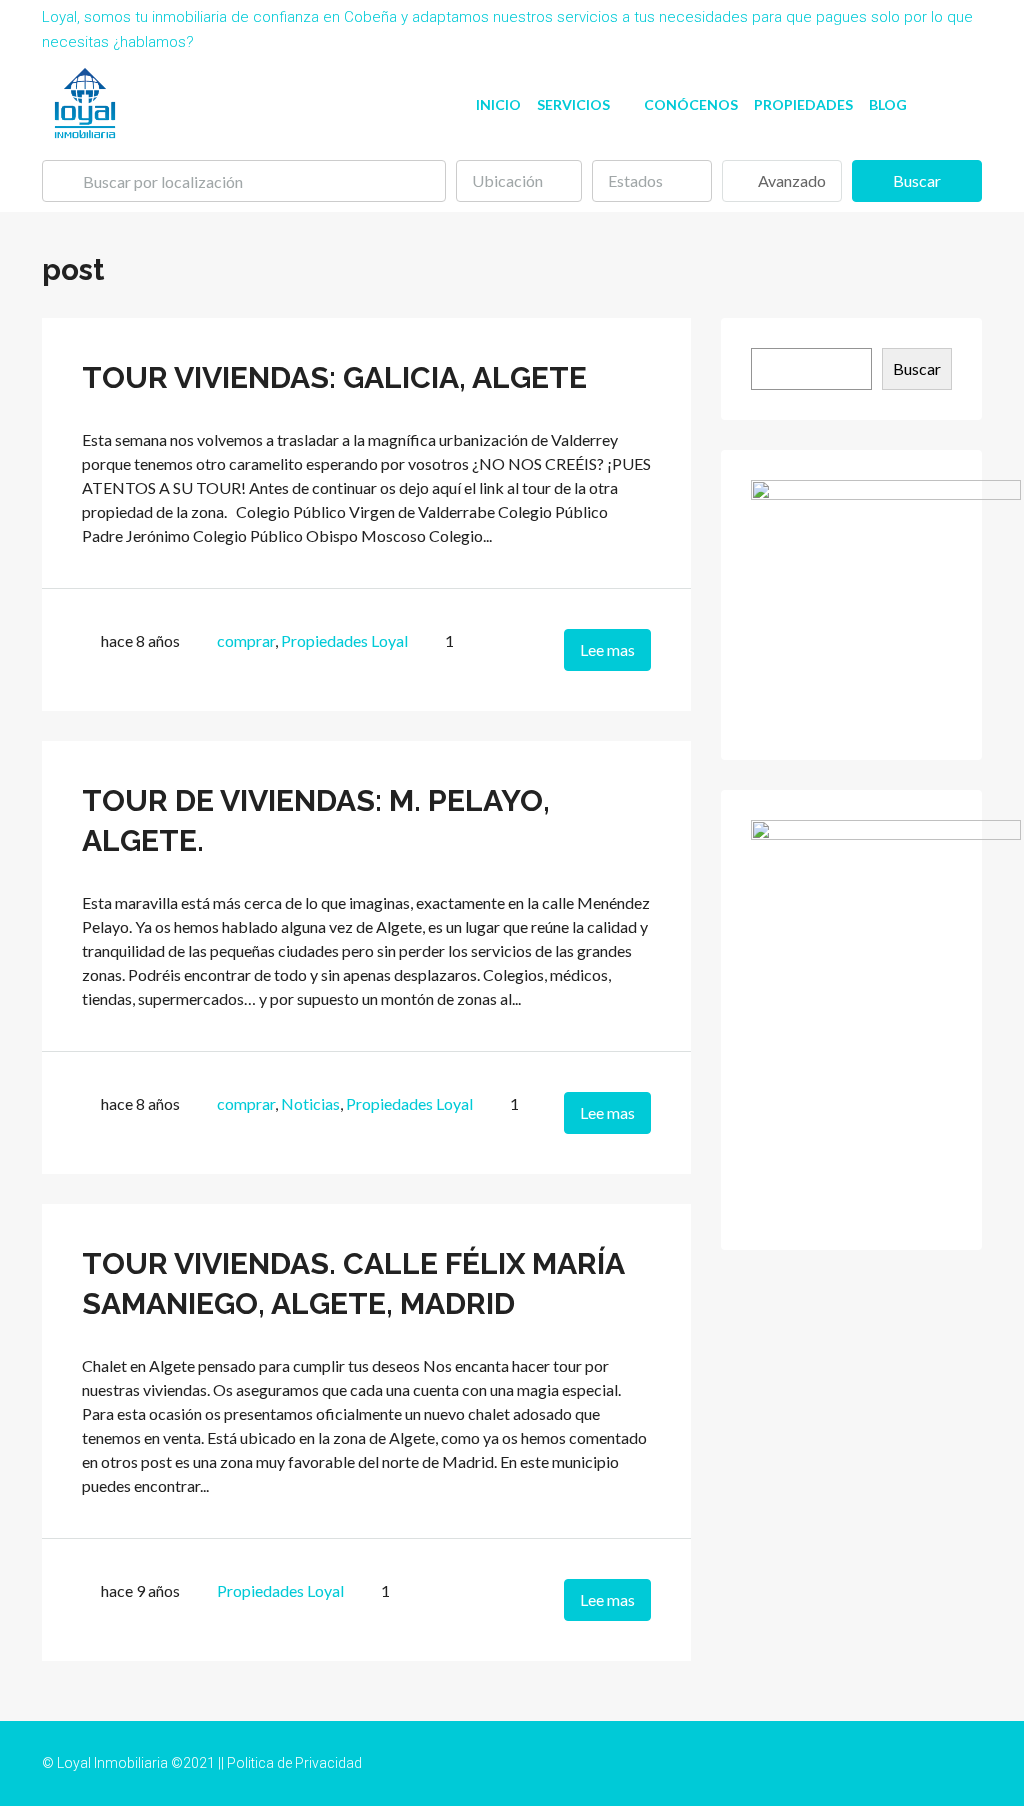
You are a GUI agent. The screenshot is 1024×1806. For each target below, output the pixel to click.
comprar (246, 640)
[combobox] (519, 181)
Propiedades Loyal (344, 640)
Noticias (310, 1103)
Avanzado (790, 180)
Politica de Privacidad (294, 1763)
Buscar (917, 180)
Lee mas (607, 649)
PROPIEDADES (803, 104)
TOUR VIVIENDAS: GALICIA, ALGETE (334, 377)
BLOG (888, 104)
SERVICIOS (573, 104)
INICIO (498, 104)
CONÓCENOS (691, 104)
